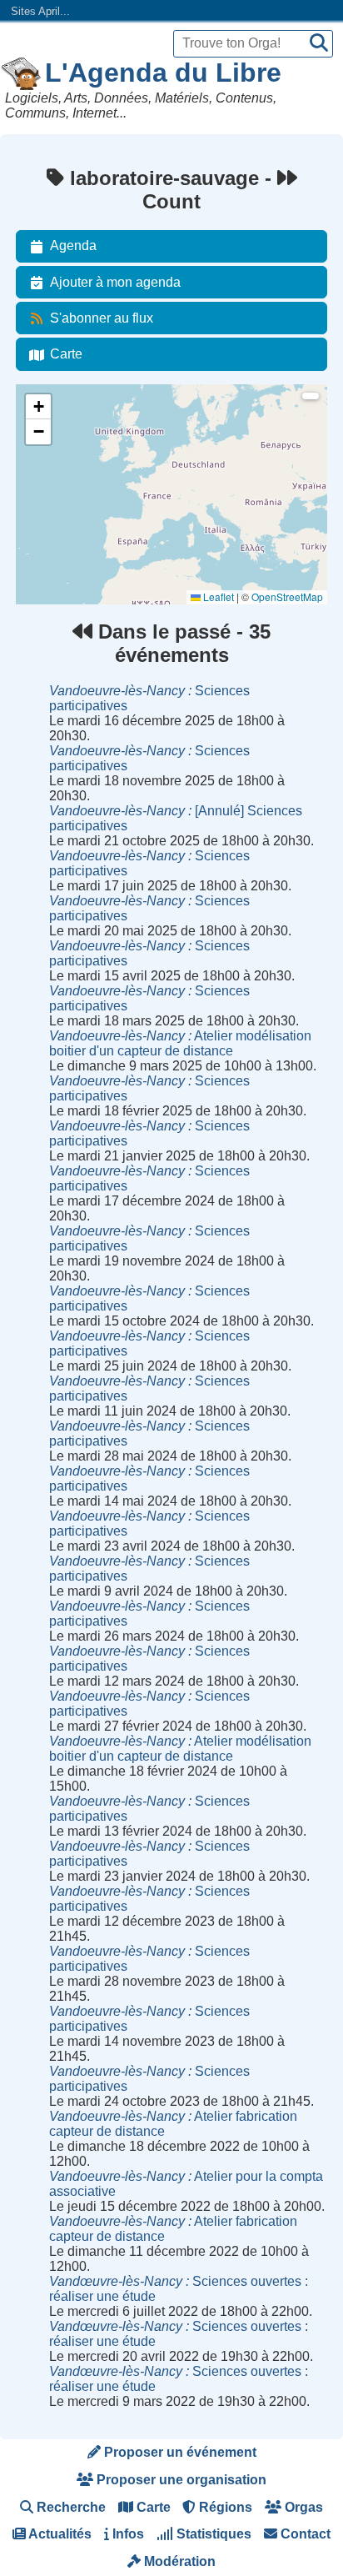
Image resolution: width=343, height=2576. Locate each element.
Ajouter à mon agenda (115, 282)
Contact (304, 2534)
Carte (66, 354)
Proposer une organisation (180, 2480)
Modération (178, 2561)
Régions (224, 2507)
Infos (127, 2534)
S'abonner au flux (102, 318)
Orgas (302, 2507)
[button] (38, 407)
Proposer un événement (179, 2452)
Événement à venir (68, 421)
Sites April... (40, 11)
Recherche (70, 2507)
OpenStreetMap (287, 596)
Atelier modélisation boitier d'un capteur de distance (180, 1043)
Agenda (73, 246)
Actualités (59, 2534)
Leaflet (217, 596)
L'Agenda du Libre (163, 73)
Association (52, 466)
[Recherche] (319, 44)
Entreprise (49, 511)
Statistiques (212, 2534)
